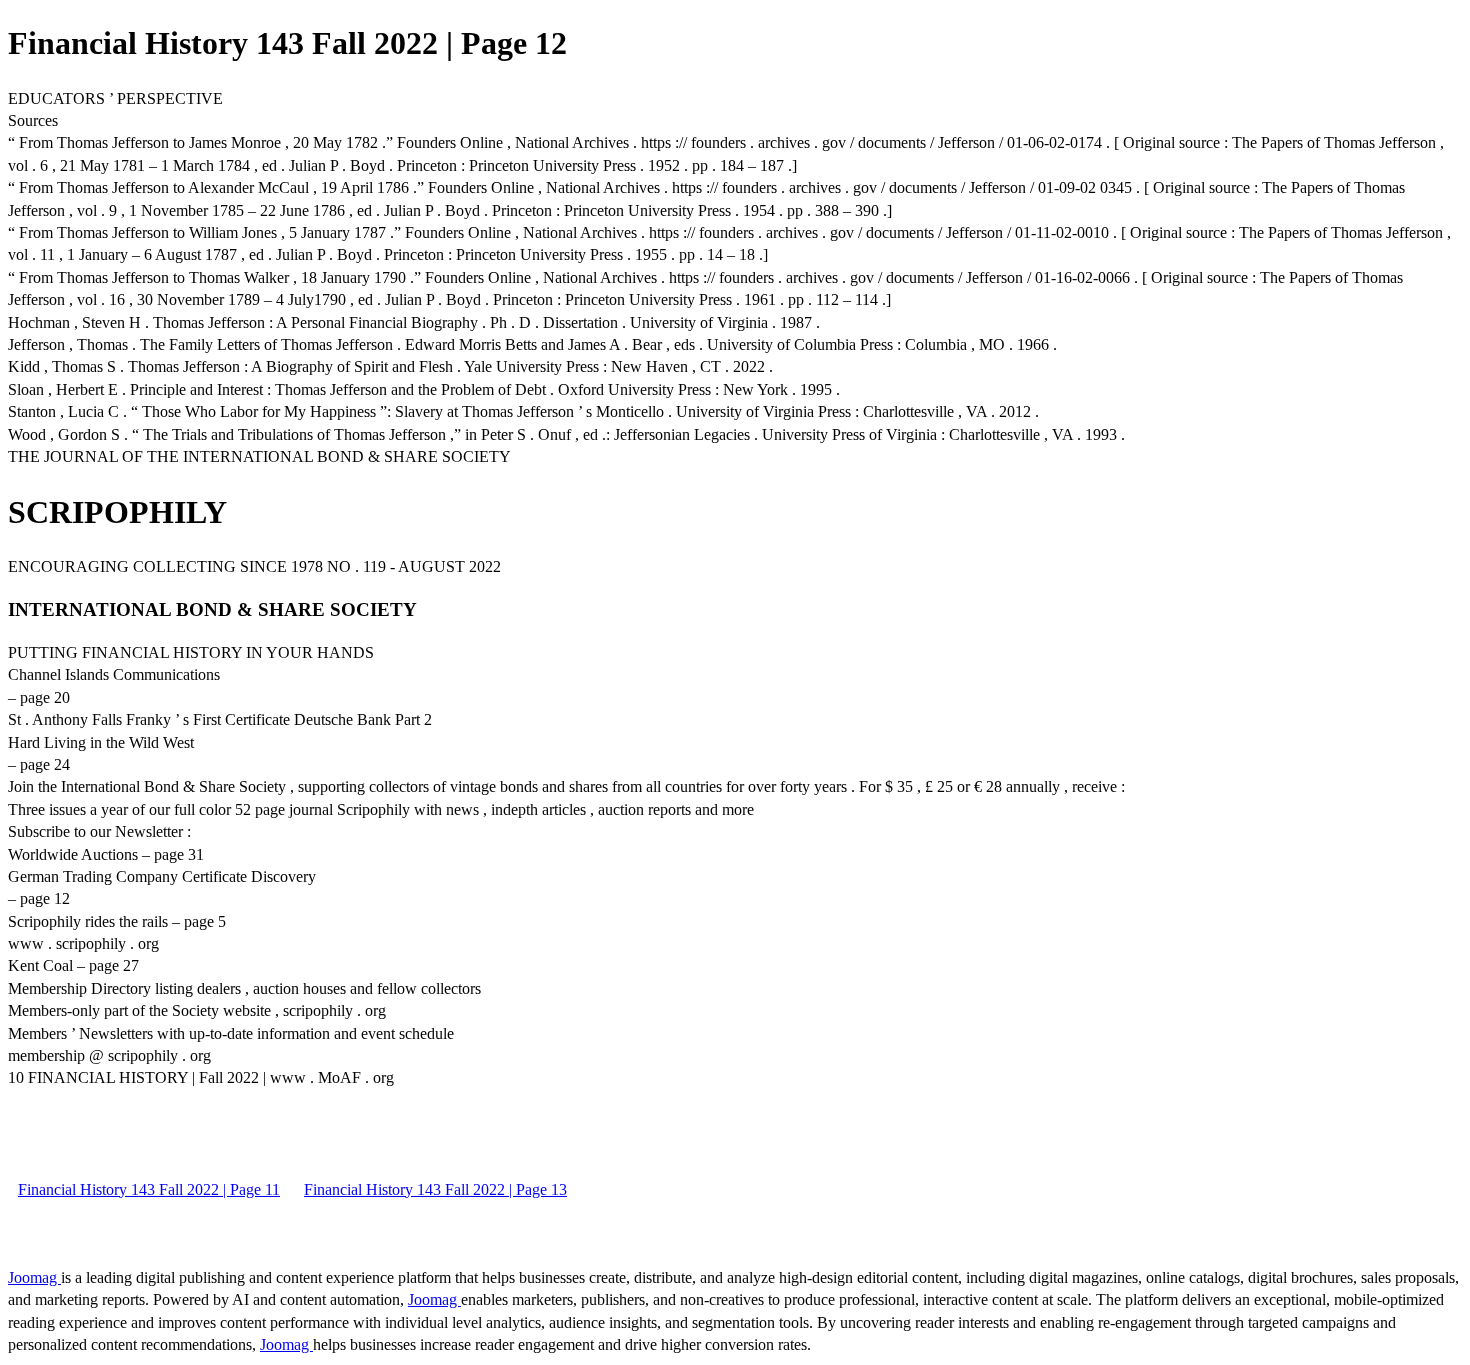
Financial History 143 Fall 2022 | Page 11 (149, 1189)
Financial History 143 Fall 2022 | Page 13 (435, 1189)
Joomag (34, 1277)
